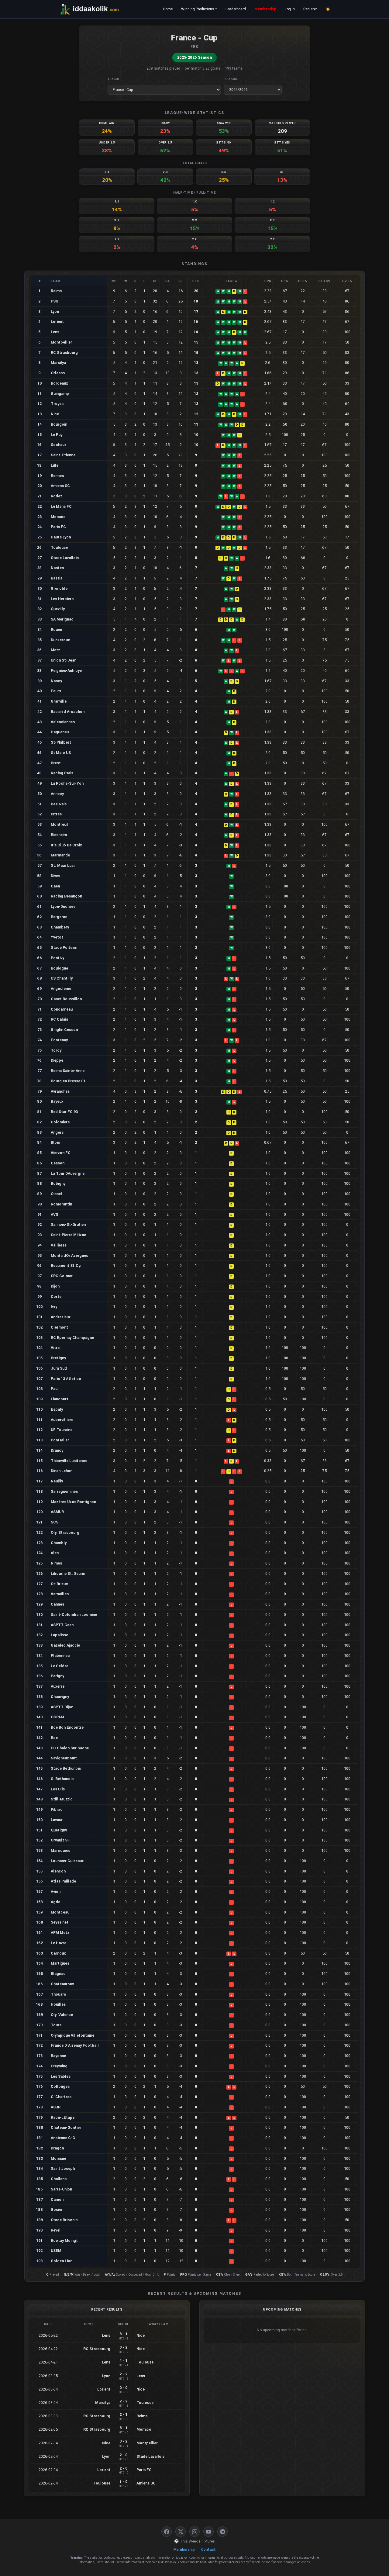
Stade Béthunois (66, 1768)
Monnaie (58, 2158)
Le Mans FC (61, 506)
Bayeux (57, 1101)
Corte (56, 1297)
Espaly (57, 1409)
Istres (56, 814)
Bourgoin (59, 424)
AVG (55, 1214)
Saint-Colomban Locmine (74, 1615)
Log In (290, 9)
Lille (55, 465)
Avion (56, 1891)
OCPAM (57, 1717)
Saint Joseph (63, 2168)
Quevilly (58, 609)
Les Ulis (58, 1789)
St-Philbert (61, 742)
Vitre (55, 1348)
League (114, 79)
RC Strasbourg (64, 353)
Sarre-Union (61, 2189)
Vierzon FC (61, 1153)
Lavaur (57, 1820)
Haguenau (60, 732)
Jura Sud (59, 1368)
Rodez (57, 496)
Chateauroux (62, 1984)
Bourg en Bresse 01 (68, 1081)
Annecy (57, 794)
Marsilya (58, 363)
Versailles (60, 1594)
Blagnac (58, 1974)
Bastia (57, 578)
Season (231, 79)
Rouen (56, 629)
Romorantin (61, 1204)
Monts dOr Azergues (69, 1255)
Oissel (56, 1194)
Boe (54, 1738)
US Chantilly (62, 978)
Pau (54, 1389)
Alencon (58, 1871)
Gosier (57, 2209)
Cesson (58, 1163)
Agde (55, 1902)
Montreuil (60, 824)
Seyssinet (60, 1922)
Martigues (60, 1963)
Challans (59, 2179)
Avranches (60, 1091)
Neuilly (57, 1481)
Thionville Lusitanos (69, 1461)
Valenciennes (63, 722)
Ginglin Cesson (64, 1030)
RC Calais (59, 1019)
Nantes (57, 568)
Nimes (56, 1563)
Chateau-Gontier (66, 2127)
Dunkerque (60, 640)
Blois (55, 1142)
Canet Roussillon (66, 999)
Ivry (54, 1307)
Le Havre (59, 1943)
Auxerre (58, 1686)
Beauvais (59, 804)
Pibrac (57, 1809)
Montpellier (61, 342)
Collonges (60, 2086)
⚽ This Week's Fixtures (194, 2541)
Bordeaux (59, 383)
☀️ (328, 9)
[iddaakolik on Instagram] (194, 2532)
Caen (55, 886)
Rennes (57, 476)
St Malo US (61, 753)
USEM (56, 2251)
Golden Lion (62, 2261)
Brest (56, 763)
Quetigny (59, 1830)
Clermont (59, 1327)
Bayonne (58, 2056)
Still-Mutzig (62, 1799)
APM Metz (60, 1933)
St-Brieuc (59, 1584)
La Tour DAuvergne (68, 1173)
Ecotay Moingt (64, 2241)
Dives (55, 876)
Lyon (55, 311)
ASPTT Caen (62, 1625)
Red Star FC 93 (64, 1112)
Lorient (57, 322)
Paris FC (58, 527)
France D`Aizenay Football (75, 2045)
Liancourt (60, 1399)
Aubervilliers (62, 1420)
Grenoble (59, 588)
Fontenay (59, 1040)
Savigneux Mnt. (64, 1758)
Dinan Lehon (62, 1471)
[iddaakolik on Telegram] (222, 2532)
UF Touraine (62, 1430)
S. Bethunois (62, 1779)
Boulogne (59, 968)
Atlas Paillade (63, 1881)
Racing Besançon (66, 896)
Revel (56, 2230)
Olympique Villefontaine (72, 2035)
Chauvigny (60, 1697)
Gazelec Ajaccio (65, 1645)
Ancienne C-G (63, 2138)
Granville (59, 701)
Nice (55, 414)
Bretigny (58, 1358)
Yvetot (57, 937)
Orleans (58, 373)
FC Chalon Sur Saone (70, 1748)
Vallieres (59, 1245)
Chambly (59, 1543)
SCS (55, 1522)
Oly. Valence (62, 2015)
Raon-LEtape (63, 2117)
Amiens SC (60, 486)
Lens (55, 332)
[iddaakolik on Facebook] (167, 2532)
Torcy (56, 1050)
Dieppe (57, 1060)
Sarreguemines (64, 1491)
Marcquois (60, 1850)
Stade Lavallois (65, 558)
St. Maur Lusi (63, 865)
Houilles (58, 2004)
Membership (265, 9)
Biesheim (59, 835)
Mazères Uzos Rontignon (73, 1502)
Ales (55, 1553)
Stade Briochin (64, 2220)
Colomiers (60, 1122)
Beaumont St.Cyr (66, 1266)
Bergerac (59, 917)
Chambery (60, 927)
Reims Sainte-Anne (68, 1071)
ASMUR (57, 1512)
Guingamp (60, 394)
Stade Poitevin (64, 947)
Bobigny (58, 1183)
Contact (208, 2550)
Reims (56, 291)
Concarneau (62, 1009)
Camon (57, 2199)
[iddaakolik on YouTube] (208, 2532)
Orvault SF (60, 1840)
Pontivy (57, 958)
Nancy (56, 681)
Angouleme (61, 989)
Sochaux (59, 445)
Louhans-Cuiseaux (67, 1861)
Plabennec (60, 1656)
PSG (55, 301)
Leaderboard (236, 9)
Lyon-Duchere (63, 906)
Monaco (58, 517)
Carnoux (58, 1953)
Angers (57, 1132)
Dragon (57, 2148)
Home (168, 9)
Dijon (55, 1286)
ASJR (56, 2107)
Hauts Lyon (61, 537)
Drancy (57, 1450)
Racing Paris (62, 773)
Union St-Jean (64, 660)
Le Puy (57, 435)
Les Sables (61, 2076)
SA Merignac (62, 619)
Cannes (57, 1604)
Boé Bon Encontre (67, 1727)
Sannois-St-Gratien (68, 1224)
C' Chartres (61, 2097)
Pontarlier (60, 1440)
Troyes (57, 404)
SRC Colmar (62, 1276)
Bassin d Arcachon (68, 712)
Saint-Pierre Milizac (69, 1235)
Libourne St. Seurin (68, 1573)
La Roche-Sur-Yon (67, 783)
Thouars (58, 1994)
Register (310, 9)
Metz (55, 650)
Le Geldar (59, 1666)
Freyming (59, 2066)
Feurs (56, 691)
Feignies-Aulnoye (66, 671)
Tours (56, 2025)
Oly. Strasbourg (65, 1532)
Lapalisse (59, 1635)
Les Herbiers (62, 599)
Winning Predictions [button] (198, 9)
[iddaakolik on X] (181, 2532)
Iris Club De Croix (66, 845)
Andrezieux (61, 1317)
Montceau (60, 1912)
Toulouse (59, 547)
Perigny (57, 1676)
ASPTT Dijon (62, 1707)
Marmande (60, 855)
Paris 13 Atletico (66, 1379)
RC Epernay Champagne (72, 1338)
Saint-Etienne (63, 455)
